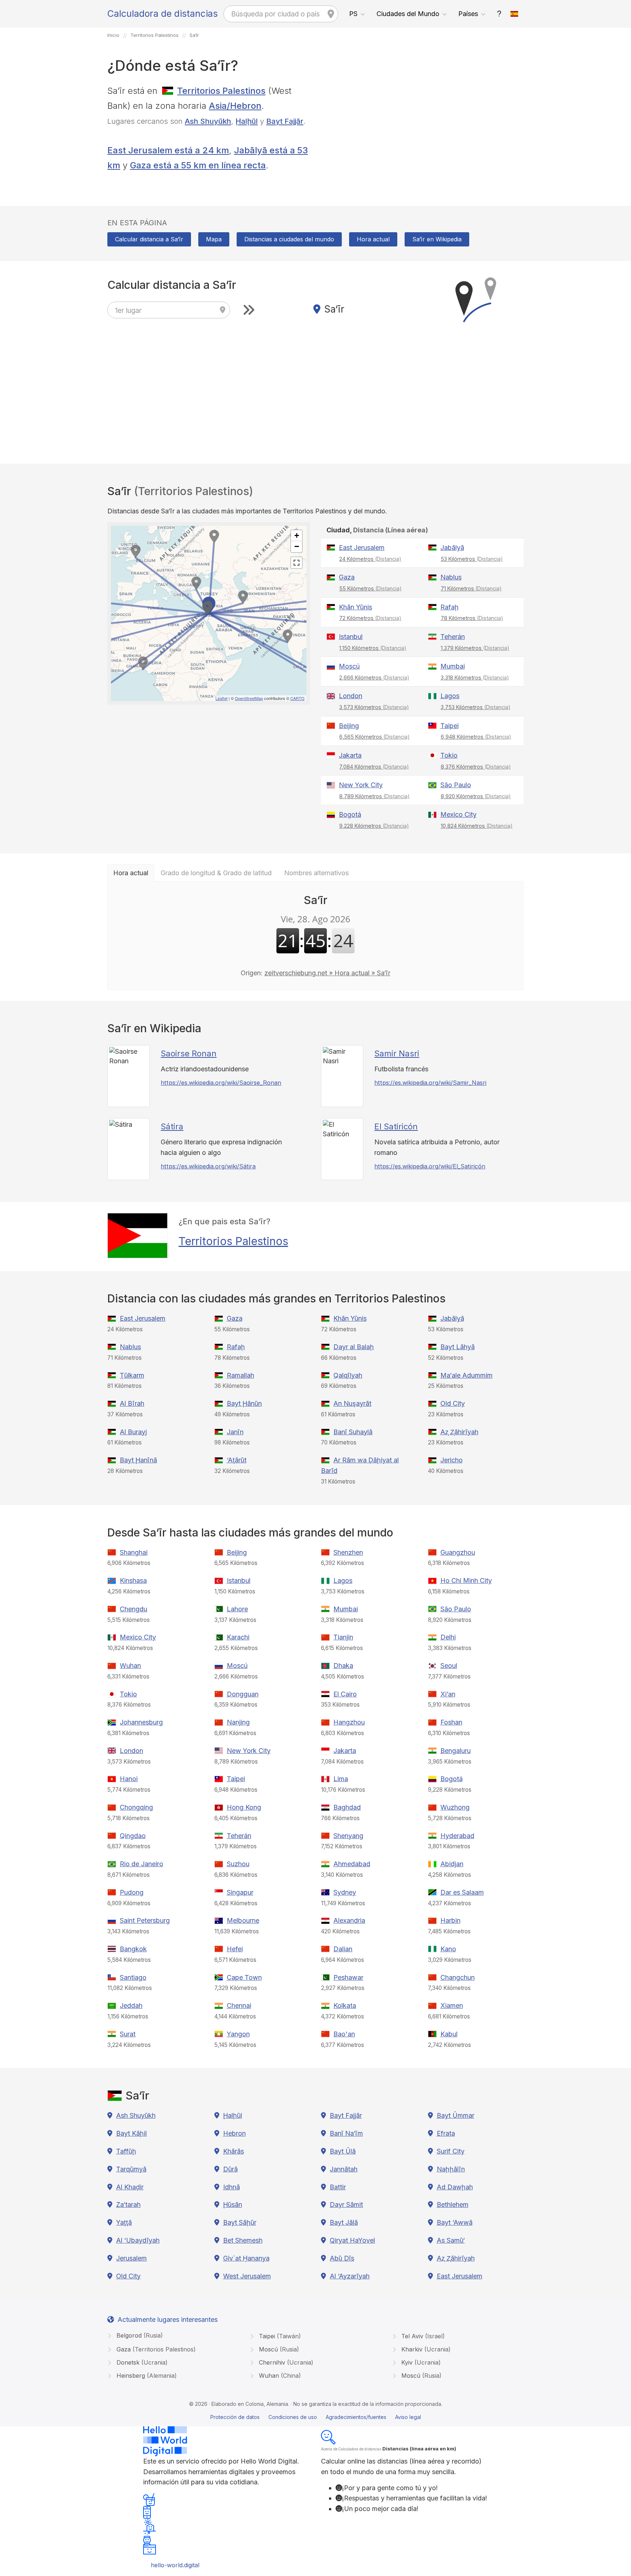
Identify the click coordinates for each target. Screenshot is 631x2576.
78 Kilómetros (472, 618)
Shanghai (134, 1552)
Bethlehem (453, 2204)
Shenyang (348, 1836)
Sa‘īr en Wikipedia (437, 239)
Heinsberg (146, 2376)
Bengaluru (456, 1751)
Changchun (458, 1977)
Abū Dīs (342, 2258)
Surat (128, 2034)
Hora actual (373, 239)
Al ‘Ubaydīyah (138, 2240)
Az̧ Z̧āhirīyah (459, 1432)
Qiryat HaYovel (352, 2240)
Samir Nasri (397, 1053)
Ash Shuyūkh (208, 121)
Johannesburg (141, 1722)
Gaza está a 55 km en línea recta (198, 165)
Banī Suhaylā (353, 1432)
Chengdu (133, 1609)
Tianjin (343, 1637)
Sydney (345, 1892)
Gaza (347, 577)
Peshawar (348, 1977)
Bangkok (133, 1949)
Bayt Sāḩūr (240, 2222)
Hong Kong (244, 1807)
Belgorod (139, 2335)
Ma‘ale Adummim (466, 1375)
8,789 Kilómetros (374, 796)
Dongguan (243, 1694)
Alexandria (349, 1920)
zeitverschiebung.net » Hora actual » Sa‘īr (327, 973)
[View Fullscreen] (297, 563)
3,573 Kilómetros (374, 707)
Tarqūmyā (131, 2169)
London (351, 696)
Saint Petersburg (145, 1920)
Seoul (449, 1666)
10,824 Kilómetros (477, 826)
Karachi (238, 1637)
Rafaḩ (450, 607)
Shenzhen (348, 1552)
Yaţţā (124, 2222)
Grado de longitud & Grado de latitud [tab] (216, 873)
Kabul (449, 2034)
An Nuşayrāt (352, 1403)
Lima (341, 1779)
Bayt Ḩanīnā (138, 1460)
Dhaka (343, 1666)
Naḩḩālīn (451, 2169)
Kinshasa (133, 1580)
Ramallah (240, 1375)
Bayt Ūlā (343, 2151)
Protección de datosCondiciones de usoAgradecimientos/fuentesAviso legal (316, 2417)
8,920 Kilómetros (476, 796)
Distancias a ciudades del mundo (289, 239)
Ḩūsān (233, 2204)
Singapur (240, 1892)
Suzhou (238, 1864)
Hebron (234, 2133)
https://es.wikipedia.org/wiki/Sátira (208, 1166)
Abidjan (452, 1864)
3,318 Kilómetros (475, 678)
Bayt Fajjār (285, 121)
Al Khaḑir (130, 2187)
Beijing (349, 726)
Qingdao (133, 1836)
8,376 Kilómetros (476, 767)
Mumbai (453, 666)
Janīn (235, 1432)
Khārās (234, 2151)
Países (468, 14)
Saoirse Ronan (189, 1053)
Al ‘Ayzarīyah (350, 2276)
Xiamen (452, 2005)
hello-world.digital (175, 2565)
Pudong (132, 1892)
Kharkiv (425, 2349)
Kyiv (420, 2362)
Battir (338, 2187)
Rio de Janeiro (142, 1864)
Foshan (451, 1722)
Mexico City (458, 814)
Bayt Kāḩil (131, 2133)
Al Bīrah (132, 1403)
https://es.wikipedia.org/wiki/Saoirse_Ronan (221, 1083)
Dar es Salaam (462, 1892)
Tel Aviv (422, 2336)
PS (353, 14)
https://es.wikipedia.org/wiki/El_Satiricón (430, 1166)
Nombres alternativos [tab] (316, 873)
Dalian (343, 1949)
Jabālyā (452, 548)
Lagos (450, 696)
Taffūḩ (126, 2151)
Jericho (452, 1460)
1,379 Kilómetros (475, 648)
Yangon (238, 2034)
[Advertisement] (422, 135)
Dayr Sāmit (346, 2204)
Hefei (235, 1949)
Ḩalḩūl (247, 121)
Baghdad (347, 1807)
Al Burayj (133, 1432)
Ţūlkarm (132, 1375)
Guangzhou (458, 1552)
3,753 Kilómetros (476, 707)
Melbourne (243, 1920)
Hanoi (129, 1779)
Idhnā (232, 2187)
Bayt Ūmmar (456, 2115)
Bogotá (350, 814)
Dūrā (230, 2169)
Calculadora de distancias (162, 14)
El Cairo (345, 1694)
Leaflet (221, 698)
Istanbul (351, 637)
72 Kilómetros (370, 618)
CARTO (297, 698)
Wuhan (130, 1666)
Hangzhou (349, 1722)
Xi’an (448, 1694)
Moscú (349, 666)
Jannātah (344, 2169)
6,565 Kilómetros (374, 737)
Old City (453, 1403)
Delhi (448, 1637)
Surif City (451, 2151)
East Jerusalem (362, 548)
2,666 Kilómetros (374, 678)
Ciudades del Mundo (408, 14)
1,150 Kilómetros (373, 648)
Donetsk (141, 2362)
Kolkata (345, 2005)
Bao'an (344, 2034)
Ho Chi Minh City (466, 1580)
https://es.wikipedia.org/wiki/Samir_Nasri (430, 1083)
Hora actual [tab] (131, 873)
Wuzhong (455, 1807)
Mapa (214, 239)
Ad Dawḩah (455, 2187)
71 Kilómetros (471, 588)
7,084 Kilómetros (374, 767)
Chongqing (136, 1807)
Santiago (133, 1977)
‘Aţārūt (237, 1460)
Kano (448, 1949)
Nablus (451, 577)
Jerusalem (131, 2258)
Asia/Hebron (235, 106)
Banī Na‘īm (346, 2133)
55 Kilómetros (370, 588)
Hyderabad (457, 1836)
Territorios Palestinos (221, 91)
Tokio (449, 755)
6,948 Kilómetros (476, 737)
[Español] (515, 14)
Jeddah (131, 2005)
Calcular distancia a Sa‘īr (149, 239)
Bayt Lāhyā (458, 1347)
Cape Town (244, 1977)
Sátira (172, 1126)
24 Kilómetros (370, 559)
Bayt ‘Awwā (455, 2222)
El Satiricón (396, 1126)
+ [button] (297, 535)
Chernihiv (285, 2362)
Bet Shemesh (243, 2240)
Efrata (446, 2133)
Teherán (453, 637)
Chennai (239, 2005)
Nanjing (238, 1722)
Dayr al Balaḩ (354, 1347)
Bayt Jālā (344, 2222)
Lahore (237, 1609)
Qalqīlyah (348, 1375)
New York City (361, 785)
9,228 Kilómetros (374, 826)
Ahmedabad (352, 1864)
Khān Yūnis (355, 607)
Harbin (450, 1920)
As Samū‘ (451, 2240)
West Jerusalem (247, 2276)
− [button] (297, 546)
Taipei (450, 726)
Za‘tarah (128, 2204)
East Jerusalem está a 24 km (168, 150)
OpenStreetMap (249, 698)
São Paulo (456, 785)
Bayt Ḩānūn (244, 1403)
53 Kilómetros (472, 559)
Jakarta (350, 755)
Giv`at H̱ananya (246, 2258)
